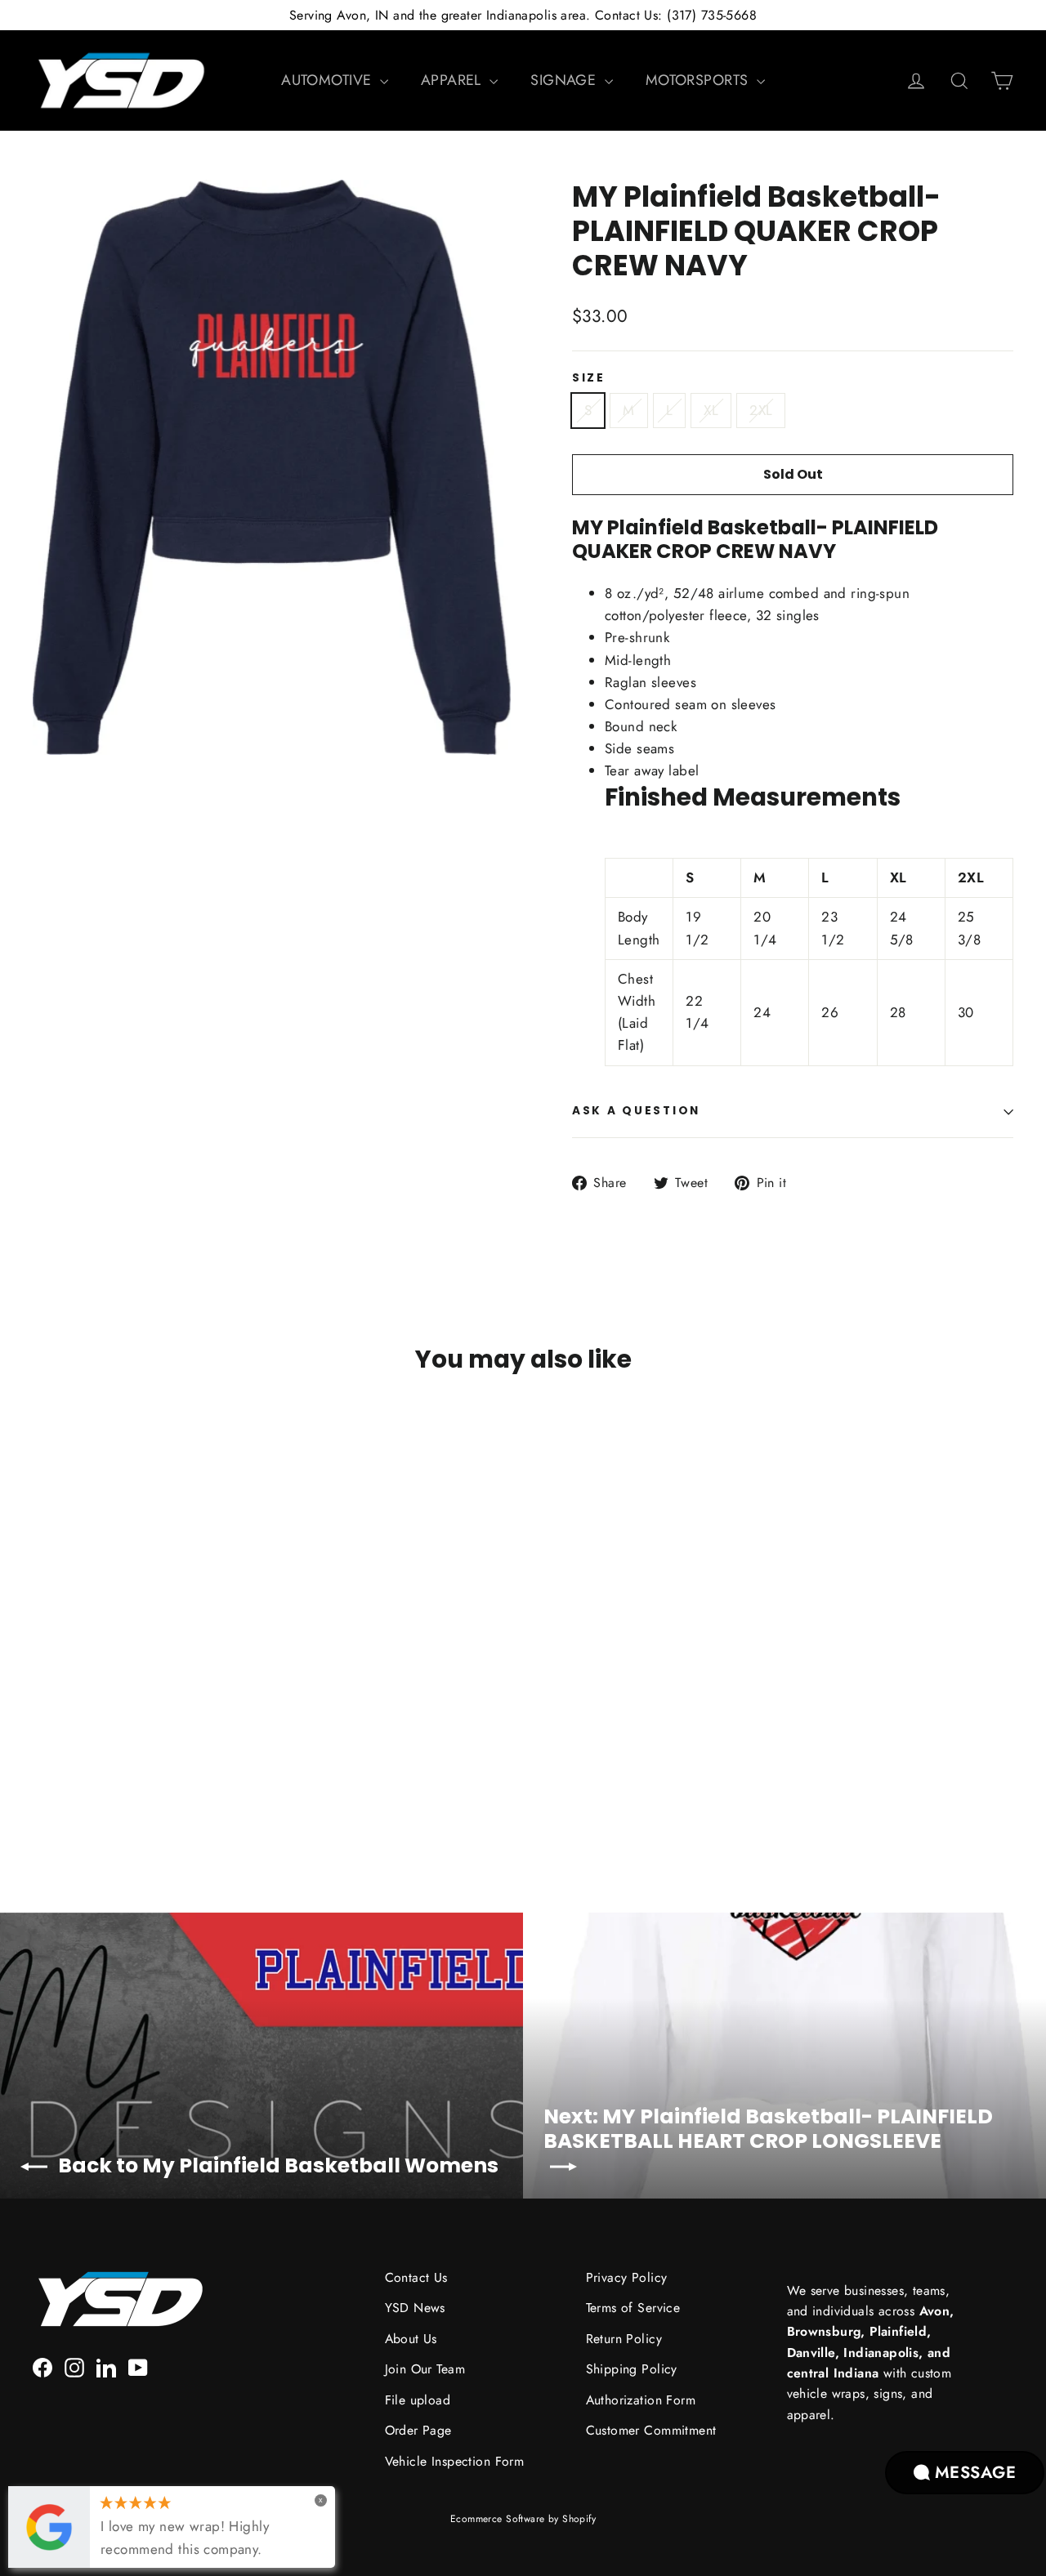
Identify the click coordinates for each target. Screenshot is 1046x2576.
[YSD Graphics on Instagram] (74, 2366)
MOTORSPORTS (699, 80)
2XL (761, 410)
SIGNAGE (565, 80)
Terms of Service (633, 2308)
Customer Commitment (651, 2430)
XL (711, 410)
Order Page (418, 2430)
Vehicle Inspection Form (455, 2461)
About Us (411, 2339)
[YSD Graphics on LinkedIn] (106, 2366)
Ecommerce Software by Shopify (523, 2519)
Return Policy (624, 2339)
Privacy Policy (627, 2277)
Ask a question (636, 1111)
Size (589, 378)
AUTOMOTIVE (329, 80)
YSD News (415, 2308)
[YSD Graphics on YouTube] (138, 2366)
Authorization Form (641, 2400)
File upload (418, 2400)
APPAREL (453, 80)
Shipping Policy (632, 2369)
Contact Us (416, 2277)
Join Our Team (425, 2369)
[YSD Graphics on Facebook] (42, 2366)
